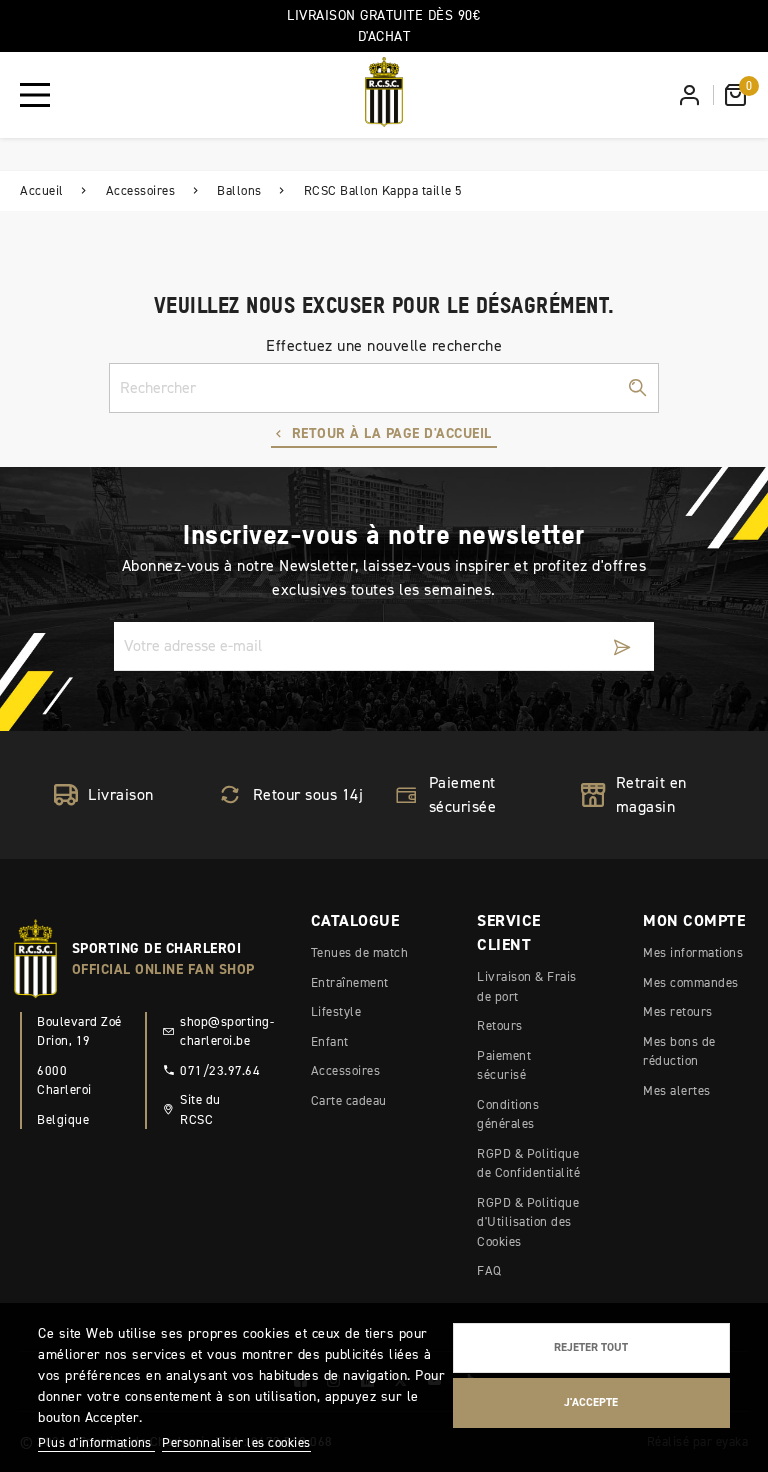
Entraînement (350, 982)
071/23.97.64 (214, 1070)
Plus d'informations (96, 1442)
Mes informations (693, 952)
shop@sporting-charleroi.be (214, 1031)
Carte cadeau (349, 1100)
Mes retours (678, 1011)
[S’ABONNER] (622, 646)
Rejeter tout (591, 1347)
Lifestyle (336, 1011)
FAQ (489, 1270)
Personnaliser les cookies (236, 1442)
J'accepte (591, 1402)
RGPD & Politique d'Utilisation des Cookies (528, 1222)
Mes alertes (677, 1090)
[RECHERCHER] (637, 388)
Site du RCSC (200, 1109)
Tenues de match (360, 952)
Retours (500, 1025)
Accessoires (346, 1070)
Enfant (330, 1041)
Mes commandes (691, 982)
